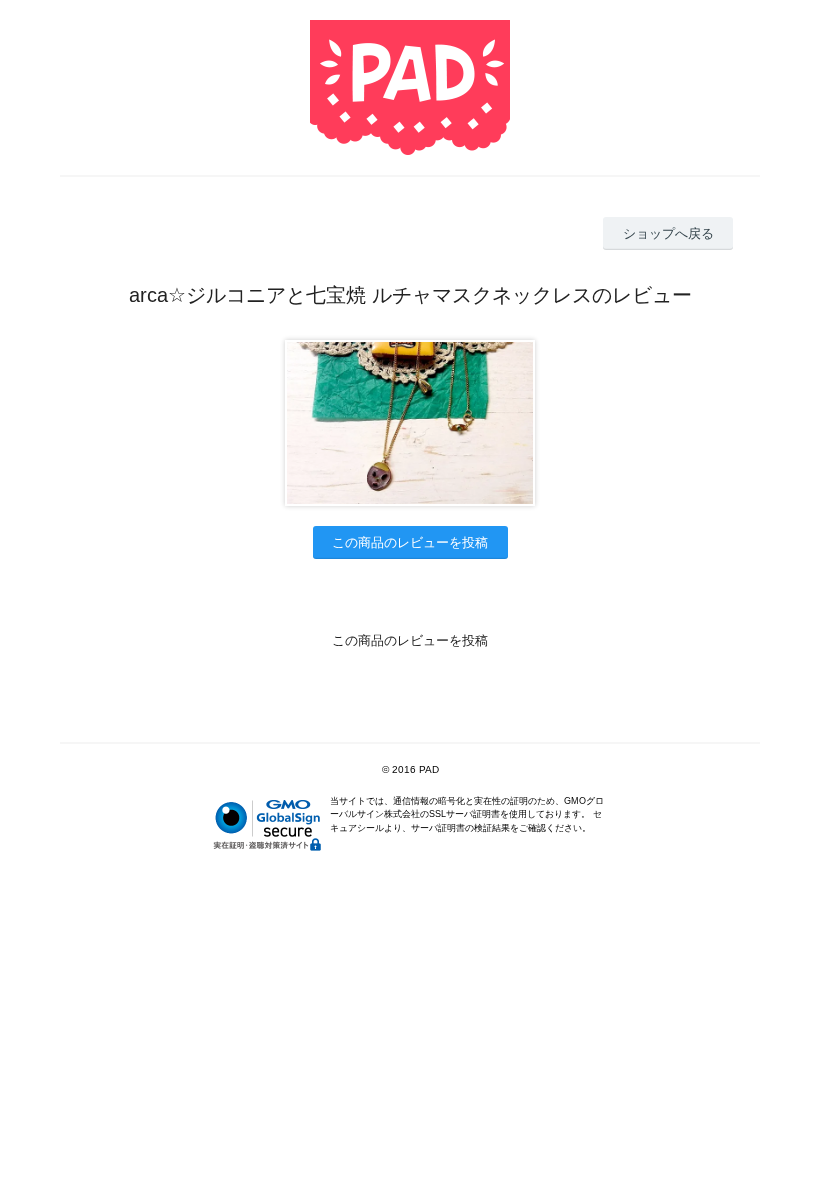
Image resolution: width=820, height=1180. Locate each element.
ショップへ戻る (668, 233)
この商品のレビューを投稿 (410, 542)
